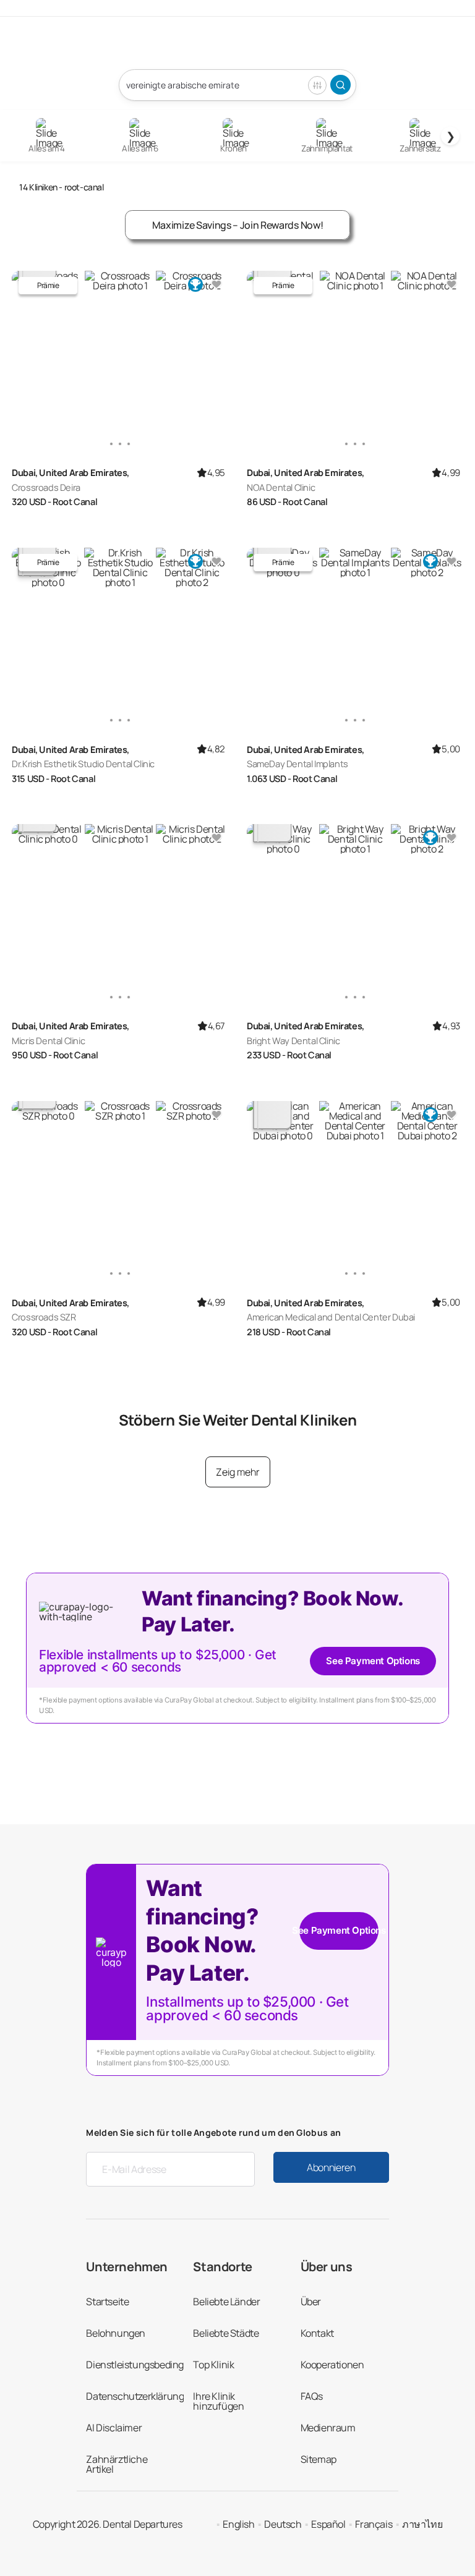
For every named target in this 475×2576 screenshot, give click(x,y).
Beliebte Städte (226, 2333)
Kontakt (317, 2333)
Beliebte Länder (226, 2302)
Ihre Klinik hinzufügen (218, 2401)
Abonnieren (331, 2167)
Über (311, 2302)
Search (340, 85)
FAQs (312, 2396)
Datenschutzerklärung (135, 2396)
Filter (317, 85)
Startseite (107, 2302)
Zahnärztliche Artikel (117, 2464)
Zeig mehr (238, 1472)
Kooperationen (332, 2365)
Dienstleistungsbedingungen (149, 2365)
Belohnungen (116, 2333)
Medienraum (328, 2428)
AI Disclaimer (114, 2428)
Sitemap (319, 2459)
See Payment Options (373, 1661)
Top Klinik (213, 2365)
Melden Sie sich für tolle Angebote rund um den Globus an (213, 2132)
